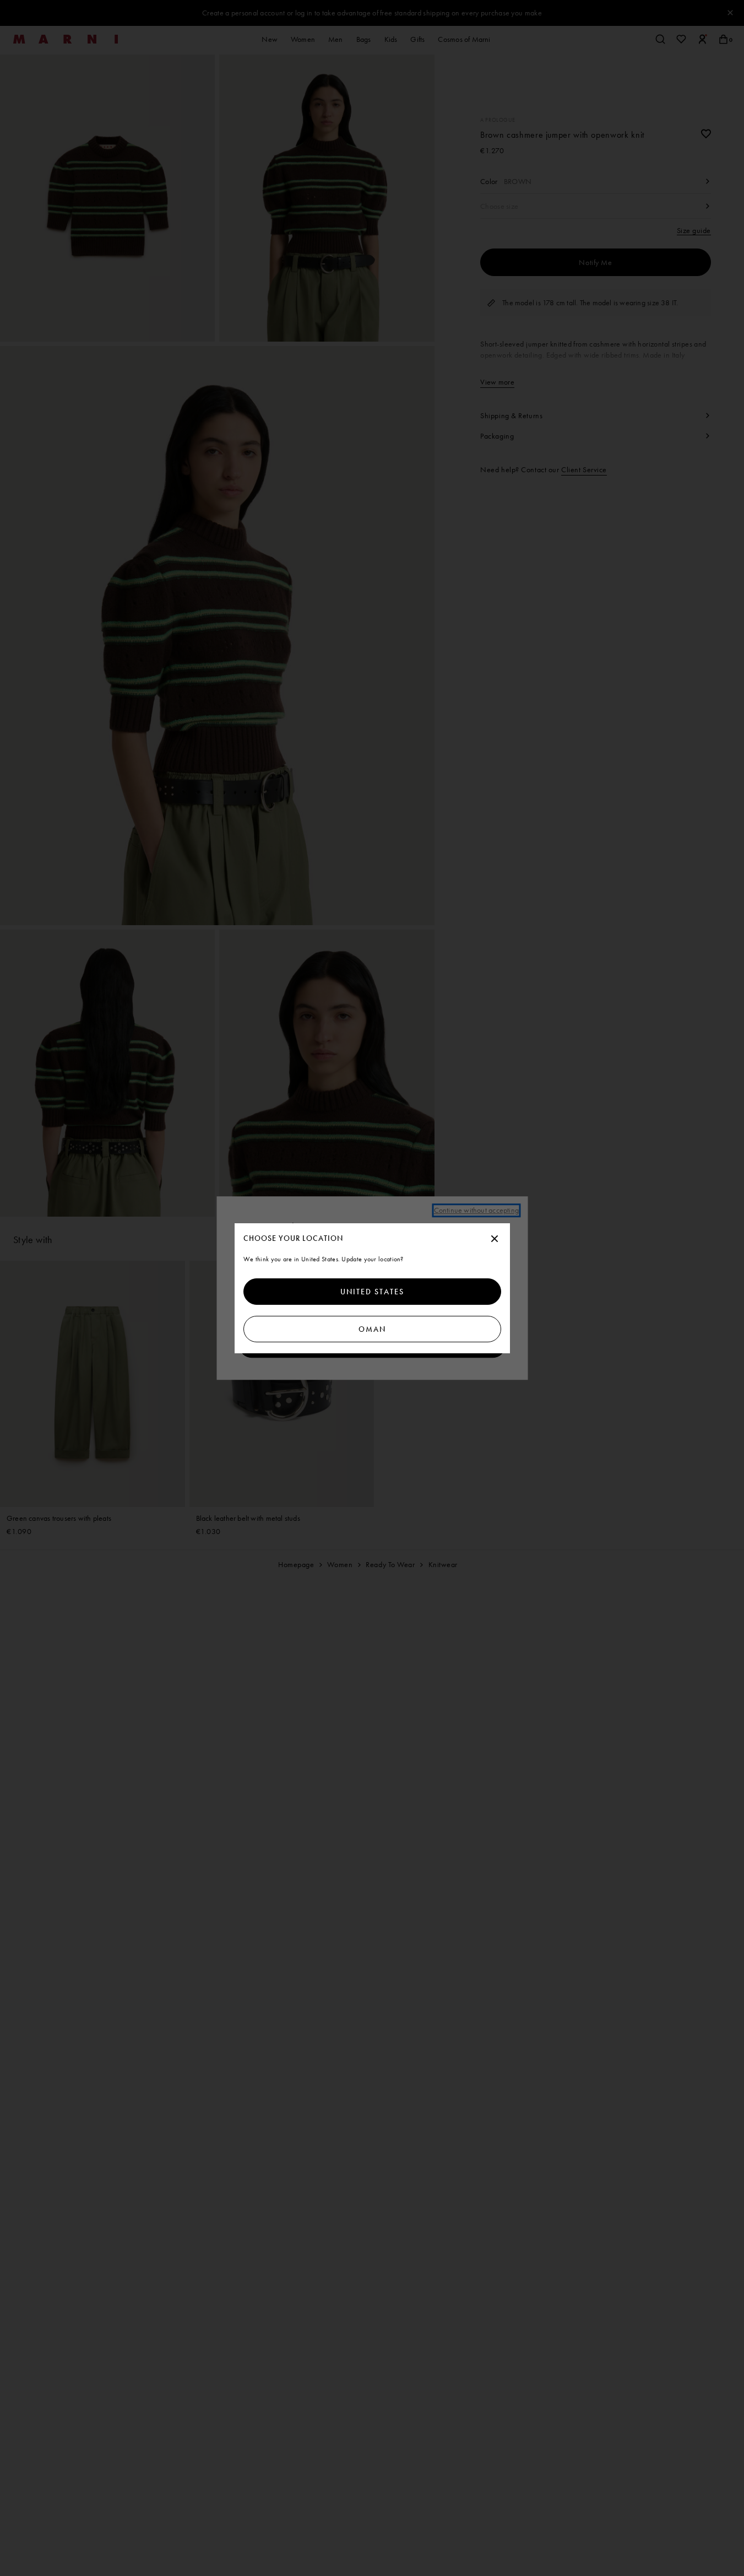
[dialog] (372, 1288)
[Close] (495, 1239)
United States (372, 1292)
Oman (372, 1329)
